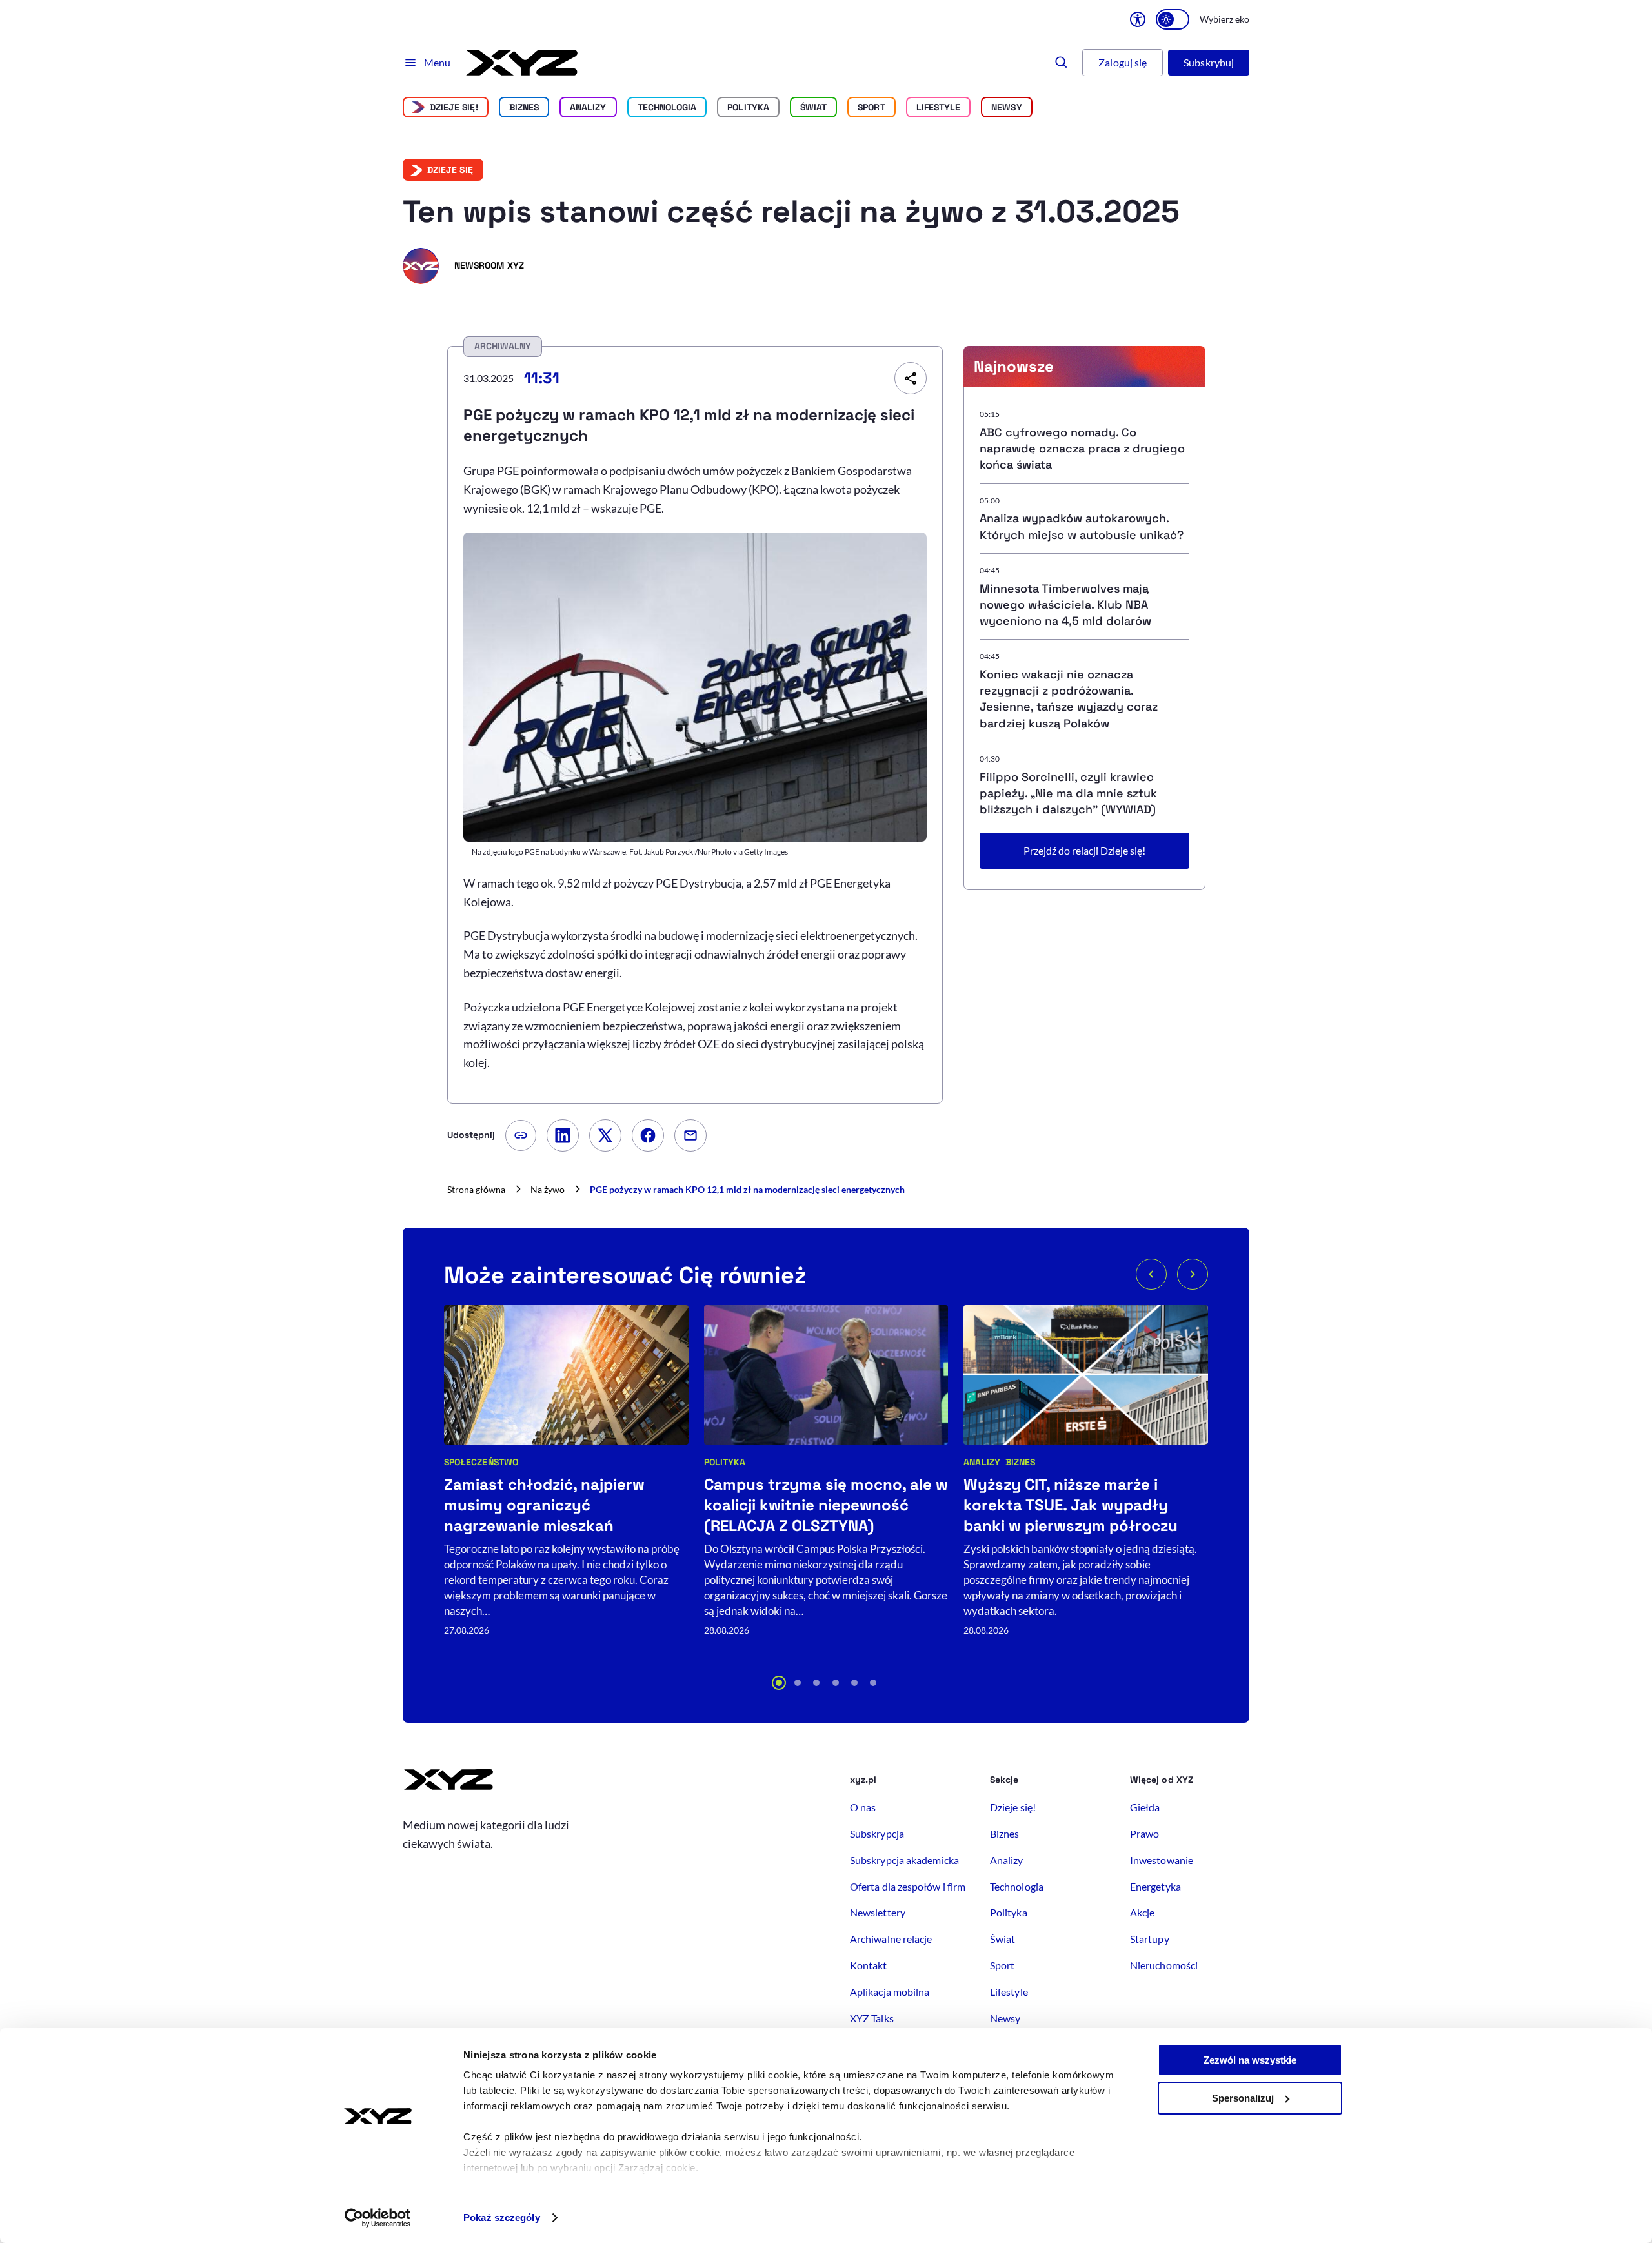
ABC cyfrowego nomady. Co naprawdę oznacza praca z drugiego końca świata (1082, 448)
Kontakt (869, 1965)
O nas (863, 1807)
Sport (871, 107)
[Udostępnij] (911, 378)
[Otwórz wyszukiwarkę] (1062, 63)
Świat (813, 107)
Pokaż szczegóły (502, 2218)
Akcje (1142, 1912)
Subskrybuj (1209, 62)
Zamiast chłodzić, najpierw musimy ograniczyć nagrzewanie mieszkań (544, 1505)
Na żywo (548, 1189)
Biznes (524, 107)
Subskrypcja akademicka (904, 1860)
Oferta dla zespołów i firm (908, 1886)
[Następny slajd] (1193, 1274)
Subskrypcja (877, 1833)
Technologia (667, 107)
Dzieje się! (454, 107)
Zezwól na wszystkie (1250, 2060)
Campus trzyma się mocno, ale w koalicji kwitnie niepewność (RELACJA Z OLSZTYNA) (826, 1505)
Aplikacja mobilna (890, 1992)
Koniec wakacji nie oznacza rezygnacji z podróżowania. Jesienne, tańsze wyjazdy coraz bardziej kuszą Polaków (1069, 699)
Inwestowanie (1162, 1860)
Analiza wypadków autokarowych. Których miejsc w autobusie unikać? (1082, 526)
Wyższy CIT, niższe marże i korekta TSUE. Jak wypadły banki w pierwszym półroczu (1071, 1505)
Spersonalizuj (1243, 2098)
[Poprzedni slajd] (1151, 1274)
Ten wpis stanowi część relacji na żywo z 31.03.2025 (791, 211)
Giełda (1145, 1807)
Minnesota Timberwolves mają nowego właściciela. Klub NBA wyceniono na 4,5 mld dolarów (1065, 604)
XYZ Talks (872, 2018)
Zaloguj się (1123, 62)
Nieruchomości (1164, 1965)
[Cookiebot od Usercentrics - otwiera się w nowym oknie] (378, 2218)
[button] (779, 1683)
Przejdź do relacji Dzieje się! (1084, 850)
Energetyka (1155, 1886)
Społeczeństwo (481, 1462)
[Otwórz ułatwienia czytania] (1138, 19)
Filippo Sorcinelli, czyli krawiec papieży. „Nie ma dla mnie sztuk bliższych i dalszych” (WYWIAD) (1068, 793)
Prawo (1144, 1833)
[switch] (1173, 19)
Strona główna (476, 1189)
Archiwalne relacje (891, 1939)
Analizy (588, 107)
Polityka (748, 107)
